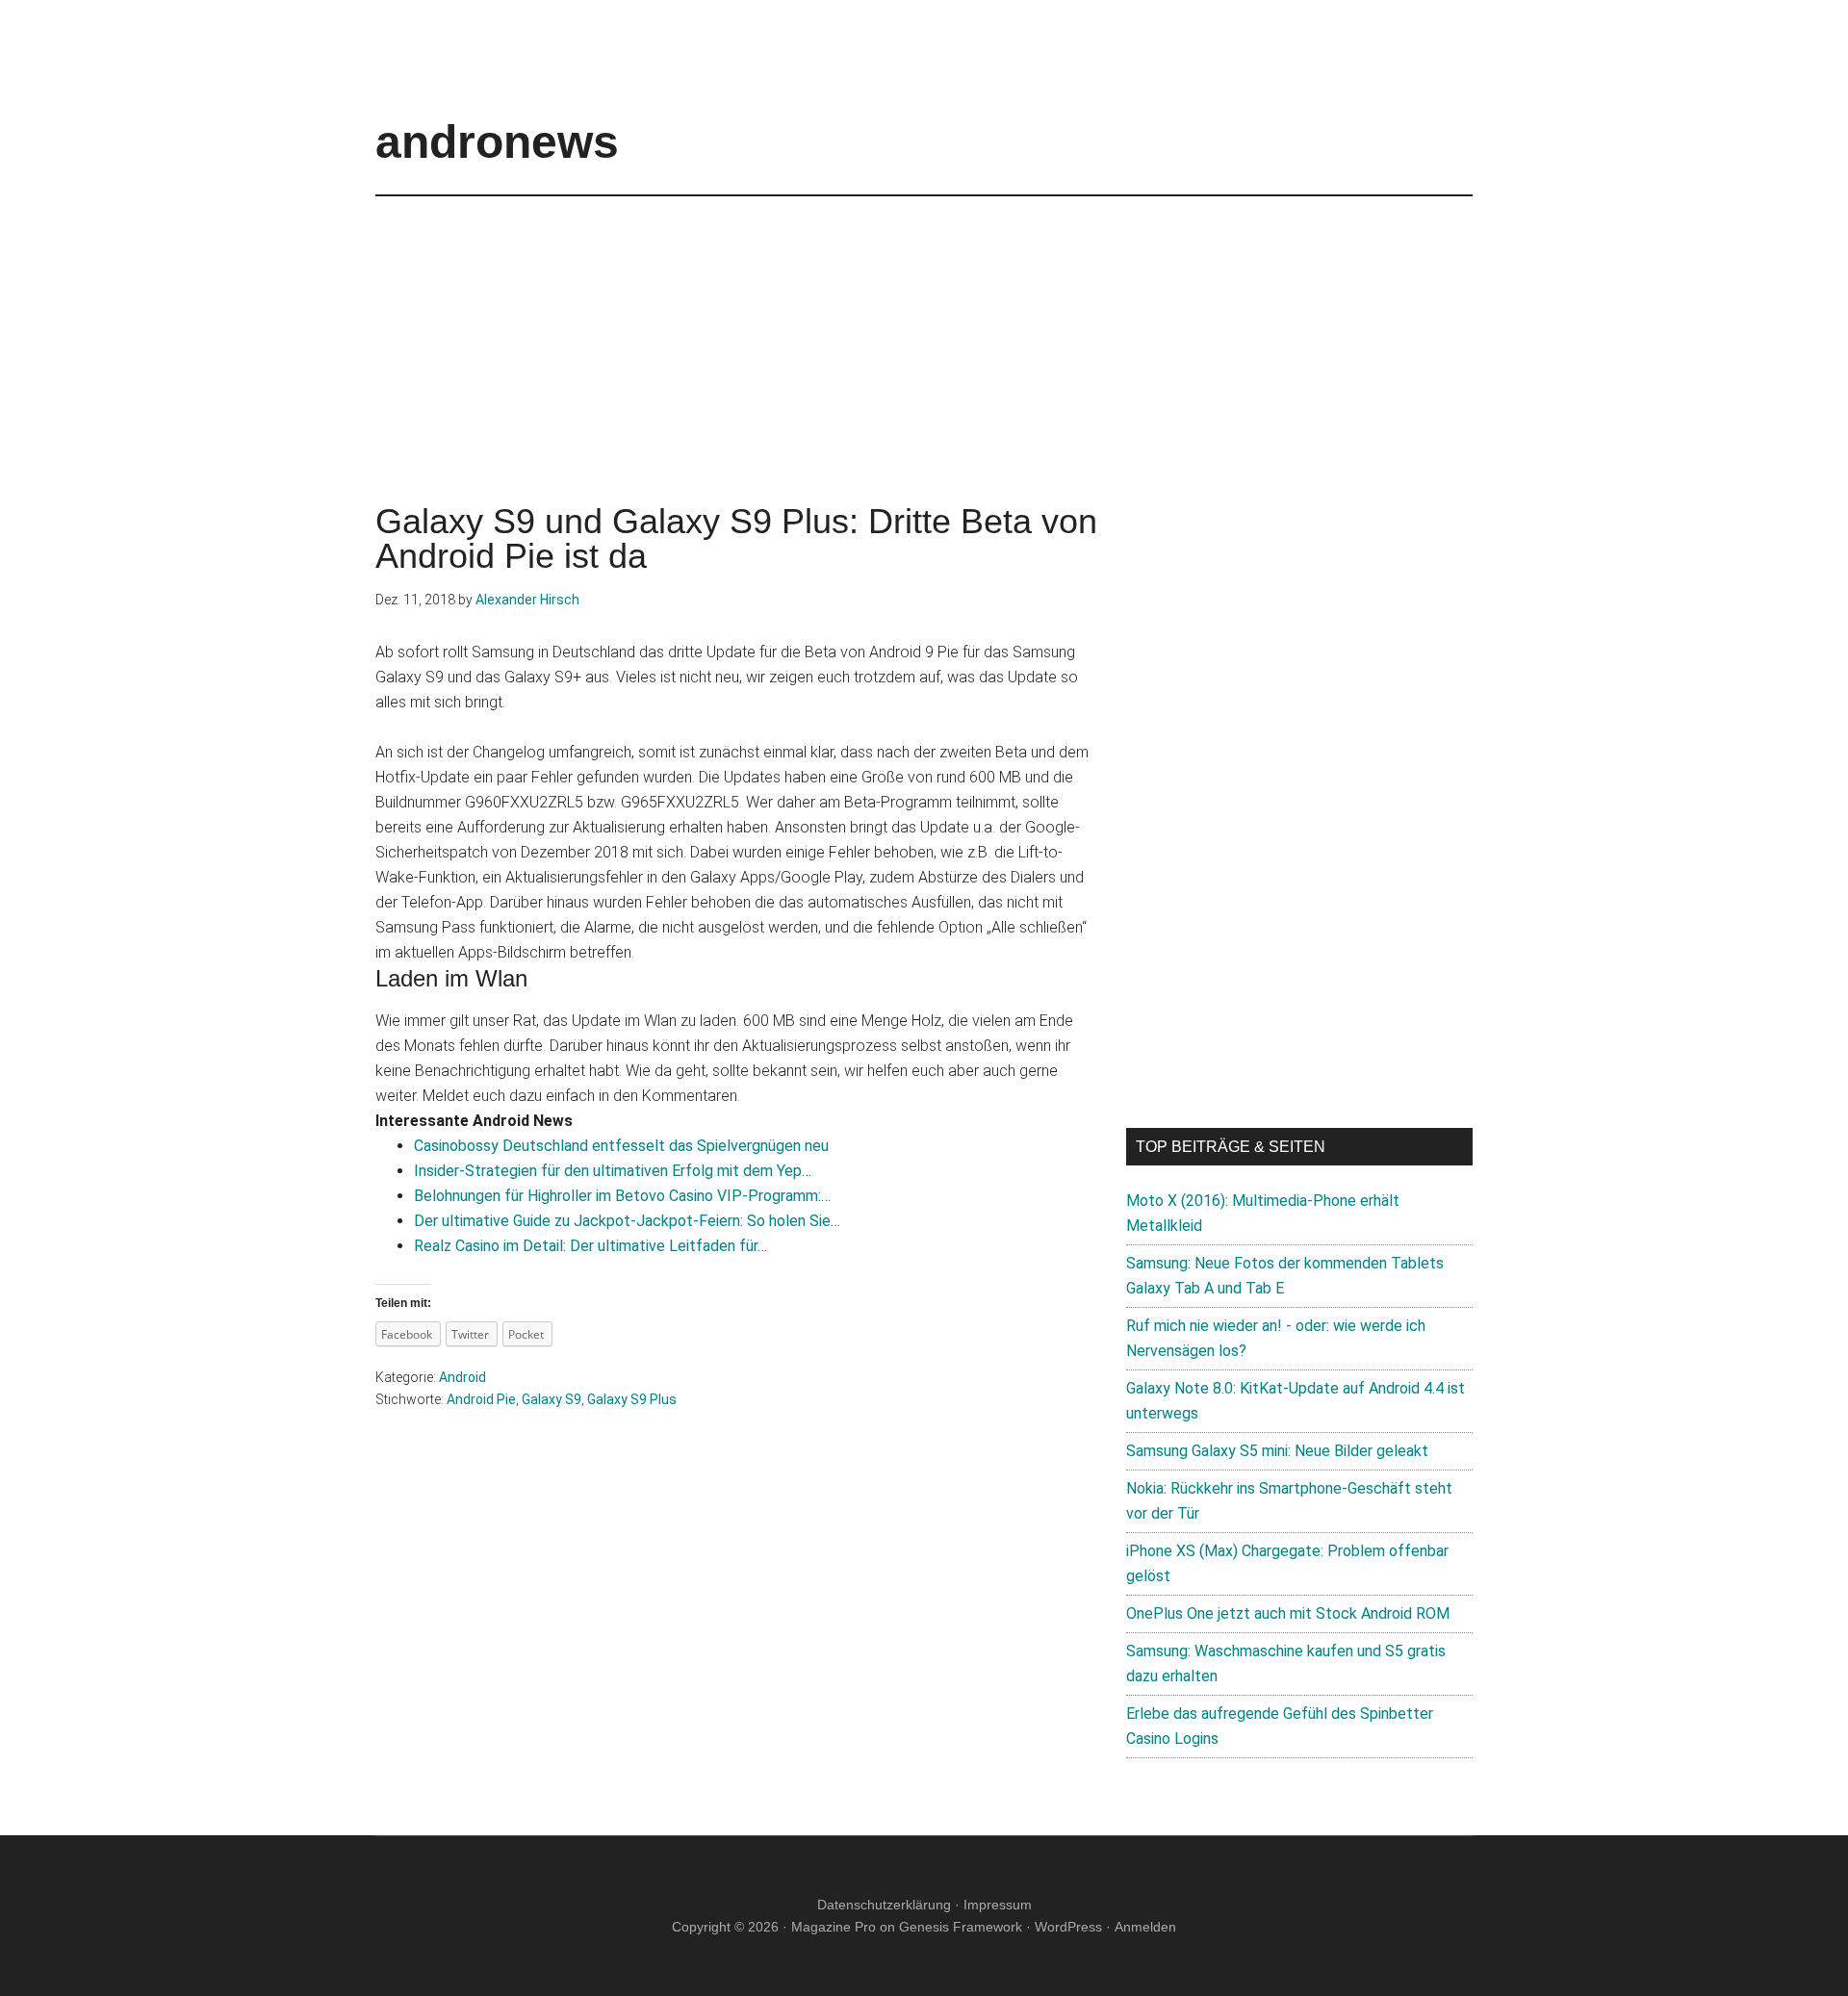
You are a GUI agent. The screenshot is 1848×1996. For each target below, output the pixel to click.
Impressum (998, 1905)
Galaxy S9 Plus (632, 1399)
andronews (497, 142)
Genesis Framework (961, 1927)
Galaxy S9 (552, 1399)
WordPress (1068, 1927)
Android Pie (481, 1399)
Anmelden (1145, 1927)
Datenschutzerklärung (884, 1905)
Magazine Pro (834, 1927)
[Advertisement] (924, 331)
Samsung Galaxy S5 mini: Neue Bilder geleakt (1277, 1451)
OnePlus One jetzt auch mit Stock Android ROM (1288, 1613)
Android (462, 1377)
